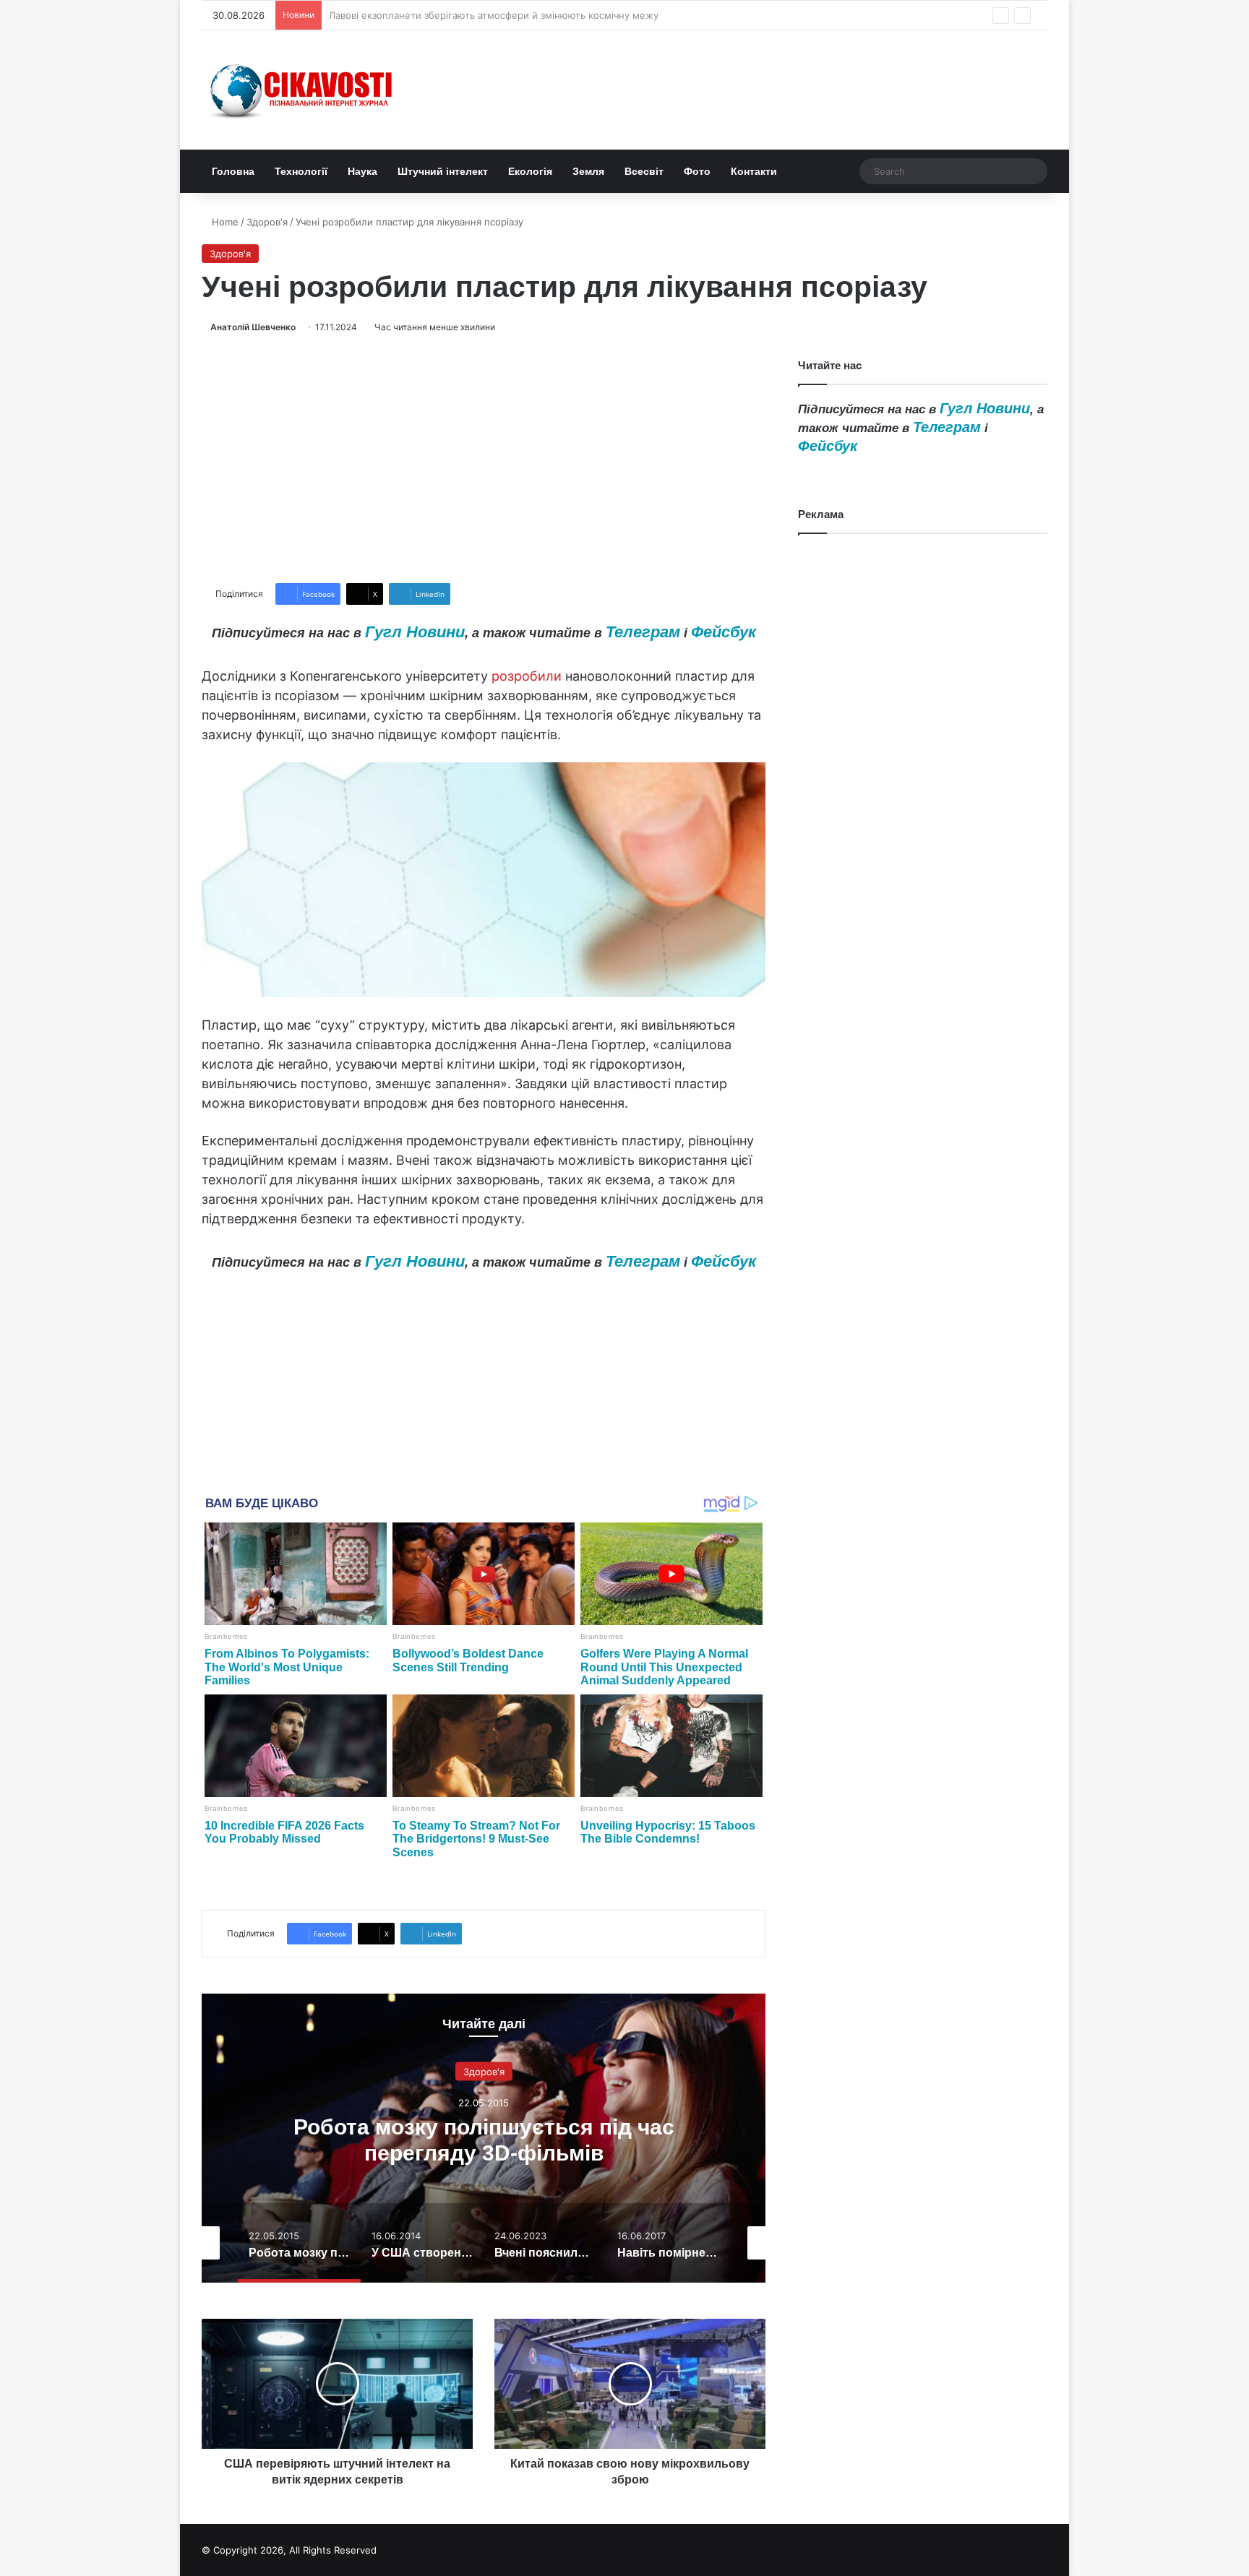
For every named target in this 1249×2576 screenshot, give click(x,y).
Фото (697, 171)
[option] (484, 2138)
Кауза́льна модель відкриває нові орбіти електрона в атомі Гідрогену (491, 15)
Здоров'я (267, 222)
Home (224, 222)
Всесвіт (644, 171)
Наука (362, 171)
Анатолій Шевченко (253, 327)
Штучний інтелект (443, 171)
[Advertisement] (484, 459)
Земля (588, 171)
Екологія (530, 171)
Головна (233, 171)
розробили (527, 676)
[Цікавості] (303, 90)
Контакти (754, 171)
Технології (301, 171)
